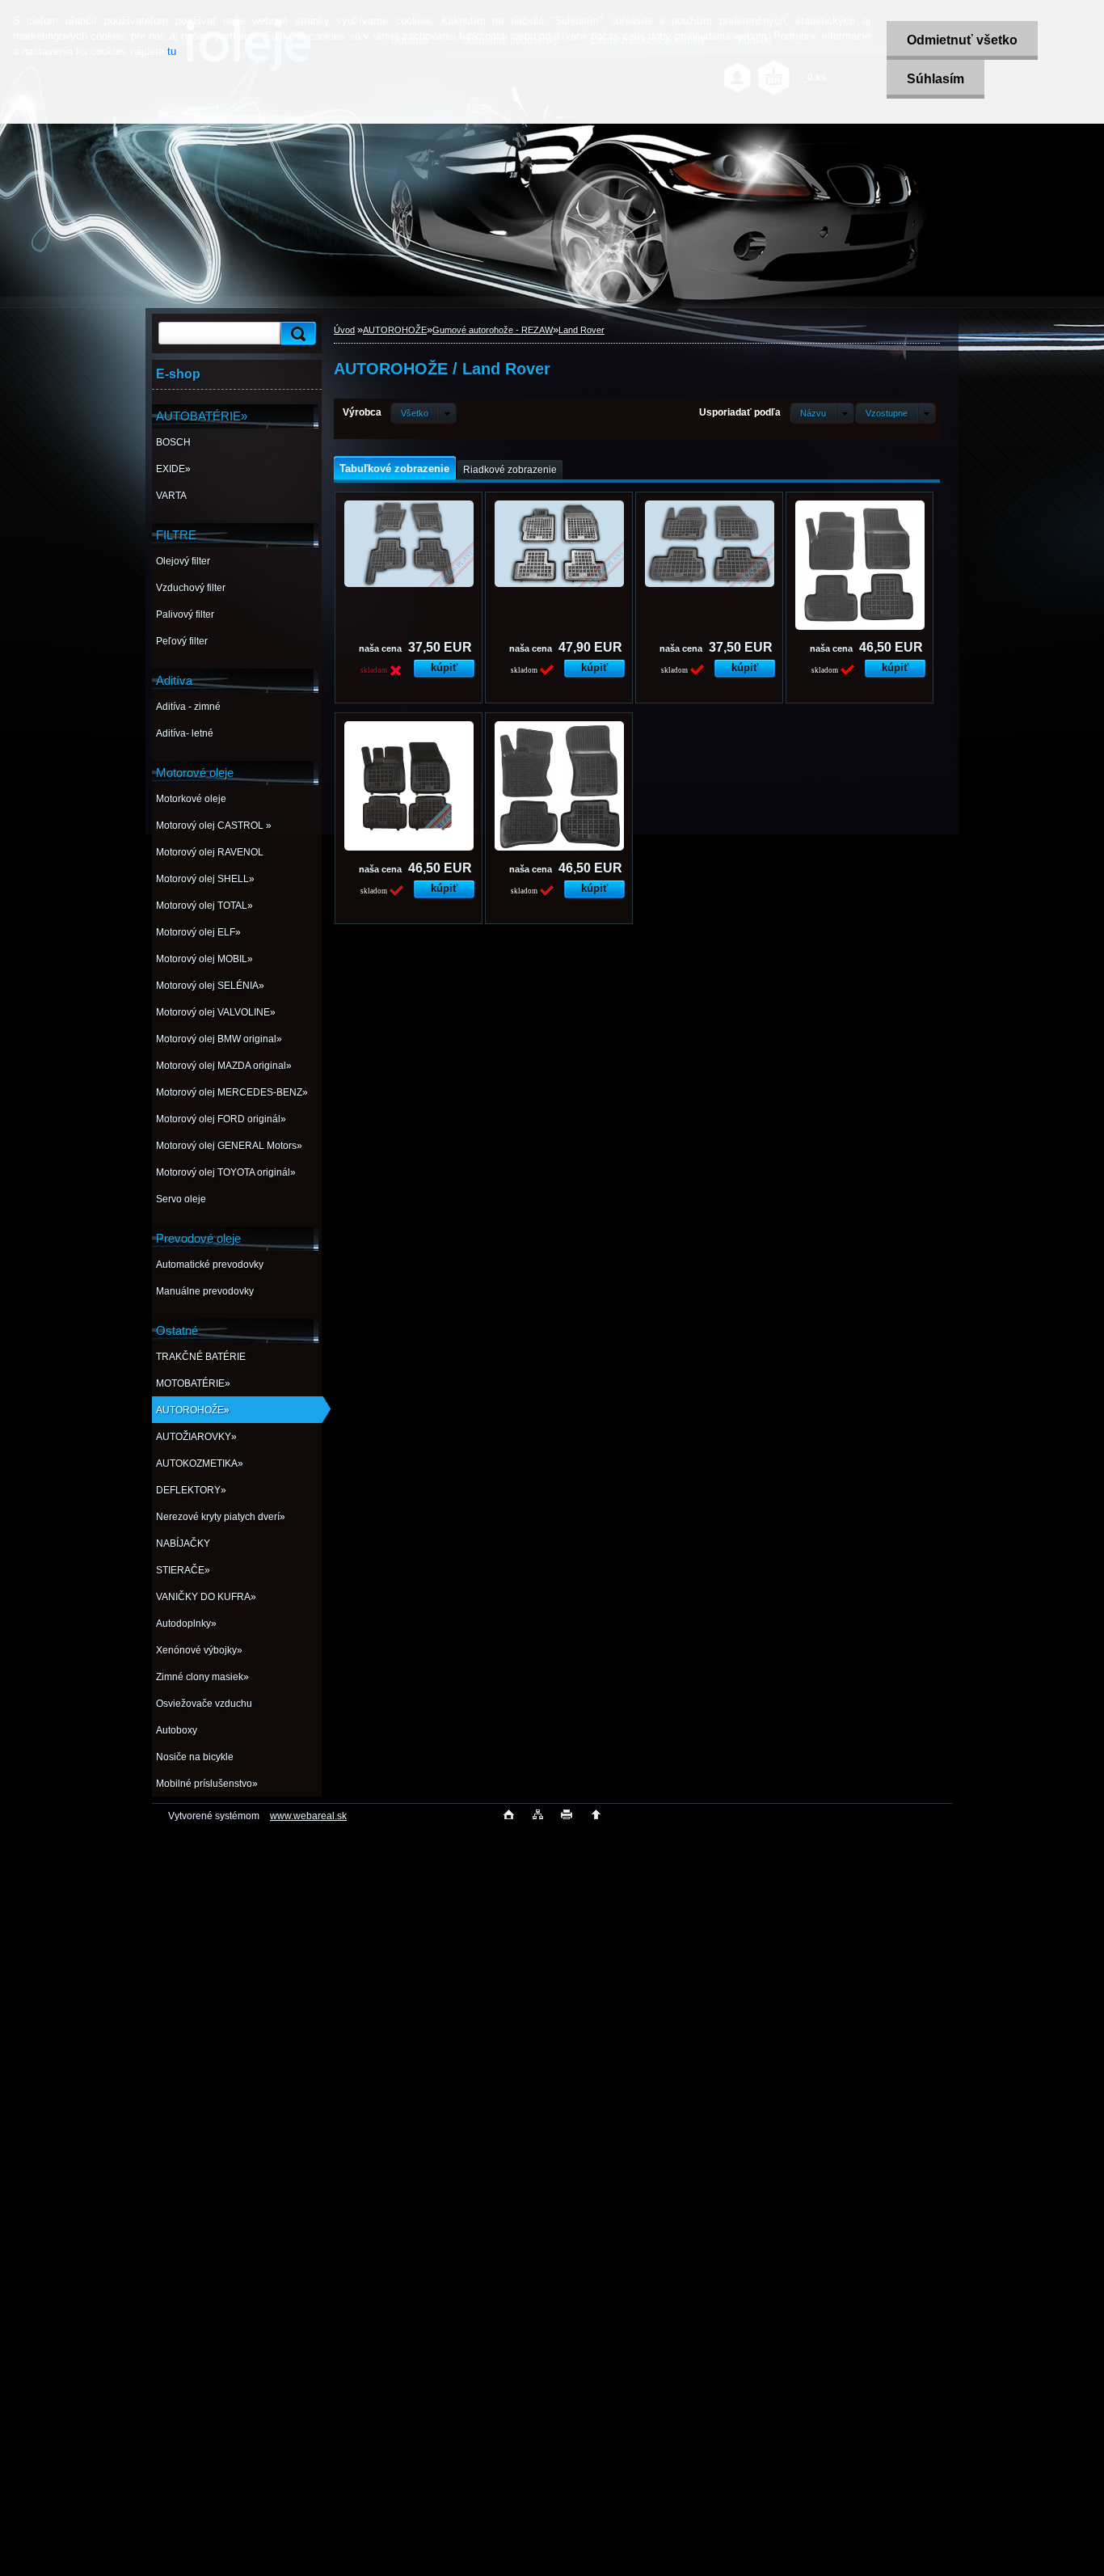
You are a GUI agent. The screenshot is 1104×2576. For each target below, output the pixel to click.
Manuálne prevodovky (205, 1291)
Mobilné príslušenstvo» (207, 1784)
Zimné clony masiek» (202, 1677)
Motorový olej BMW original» (219, 1039)
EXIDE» (173, 469)
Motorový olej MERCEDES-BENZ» (232, 1092)
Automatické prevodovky (210, 1265)
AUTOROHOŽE (395, 330)
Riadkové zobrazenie (510, 470)
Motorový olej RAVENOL (210, 852)
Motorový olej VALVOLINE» (216, 1012)
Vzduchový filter (191, 588)
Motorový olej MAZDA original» (224, 1066)
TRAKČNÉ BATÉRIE (201, 1357)
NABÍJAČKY (183, 1543)
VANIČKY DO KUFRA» (206, 1597)
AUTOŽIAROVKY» (196, 1437)
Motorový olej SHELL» (205, 879)
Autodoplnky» (186, 1624)
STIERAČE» (183, 1570)
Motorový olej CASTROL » (214, 826)
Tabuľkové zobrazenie (394, 469)
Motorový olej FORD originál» (221, 1119)
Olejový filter (183, 561)
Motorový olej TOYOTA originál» (226, 1172)
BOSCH (173, 442)
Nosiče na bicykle (195, 1757)
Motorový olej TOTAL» (204, 906)
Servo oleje (181, 1199)
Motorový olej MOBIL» (204, 959)
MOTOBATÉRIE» (193, 1383)
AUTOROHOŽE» (193, 1410)
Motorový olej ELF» (198, 932)
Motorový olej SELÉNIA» (210, 986)
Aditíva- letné (185, 733)
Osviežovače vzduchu (204, 1704)
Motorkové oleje (191, 799)
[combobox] (822, 413)
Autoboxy (177, 1730)
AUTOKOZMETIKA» (200, 1463)
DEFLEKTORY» (191, 1490)
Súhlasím (935, 79)
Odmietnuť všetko (962, 40)
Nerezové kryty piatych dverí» (221, 1517)
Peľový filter (182, 641)
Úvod (344, 330)
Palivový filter (185, 614)
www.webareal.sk (308, 1816)
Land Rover (581, 330)
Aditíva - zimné (188, 707)
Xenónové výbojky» (199, 1650)
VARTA (171, 496)
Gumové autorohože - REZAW (493, 330)
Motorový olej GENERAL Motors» (229, 1146)
